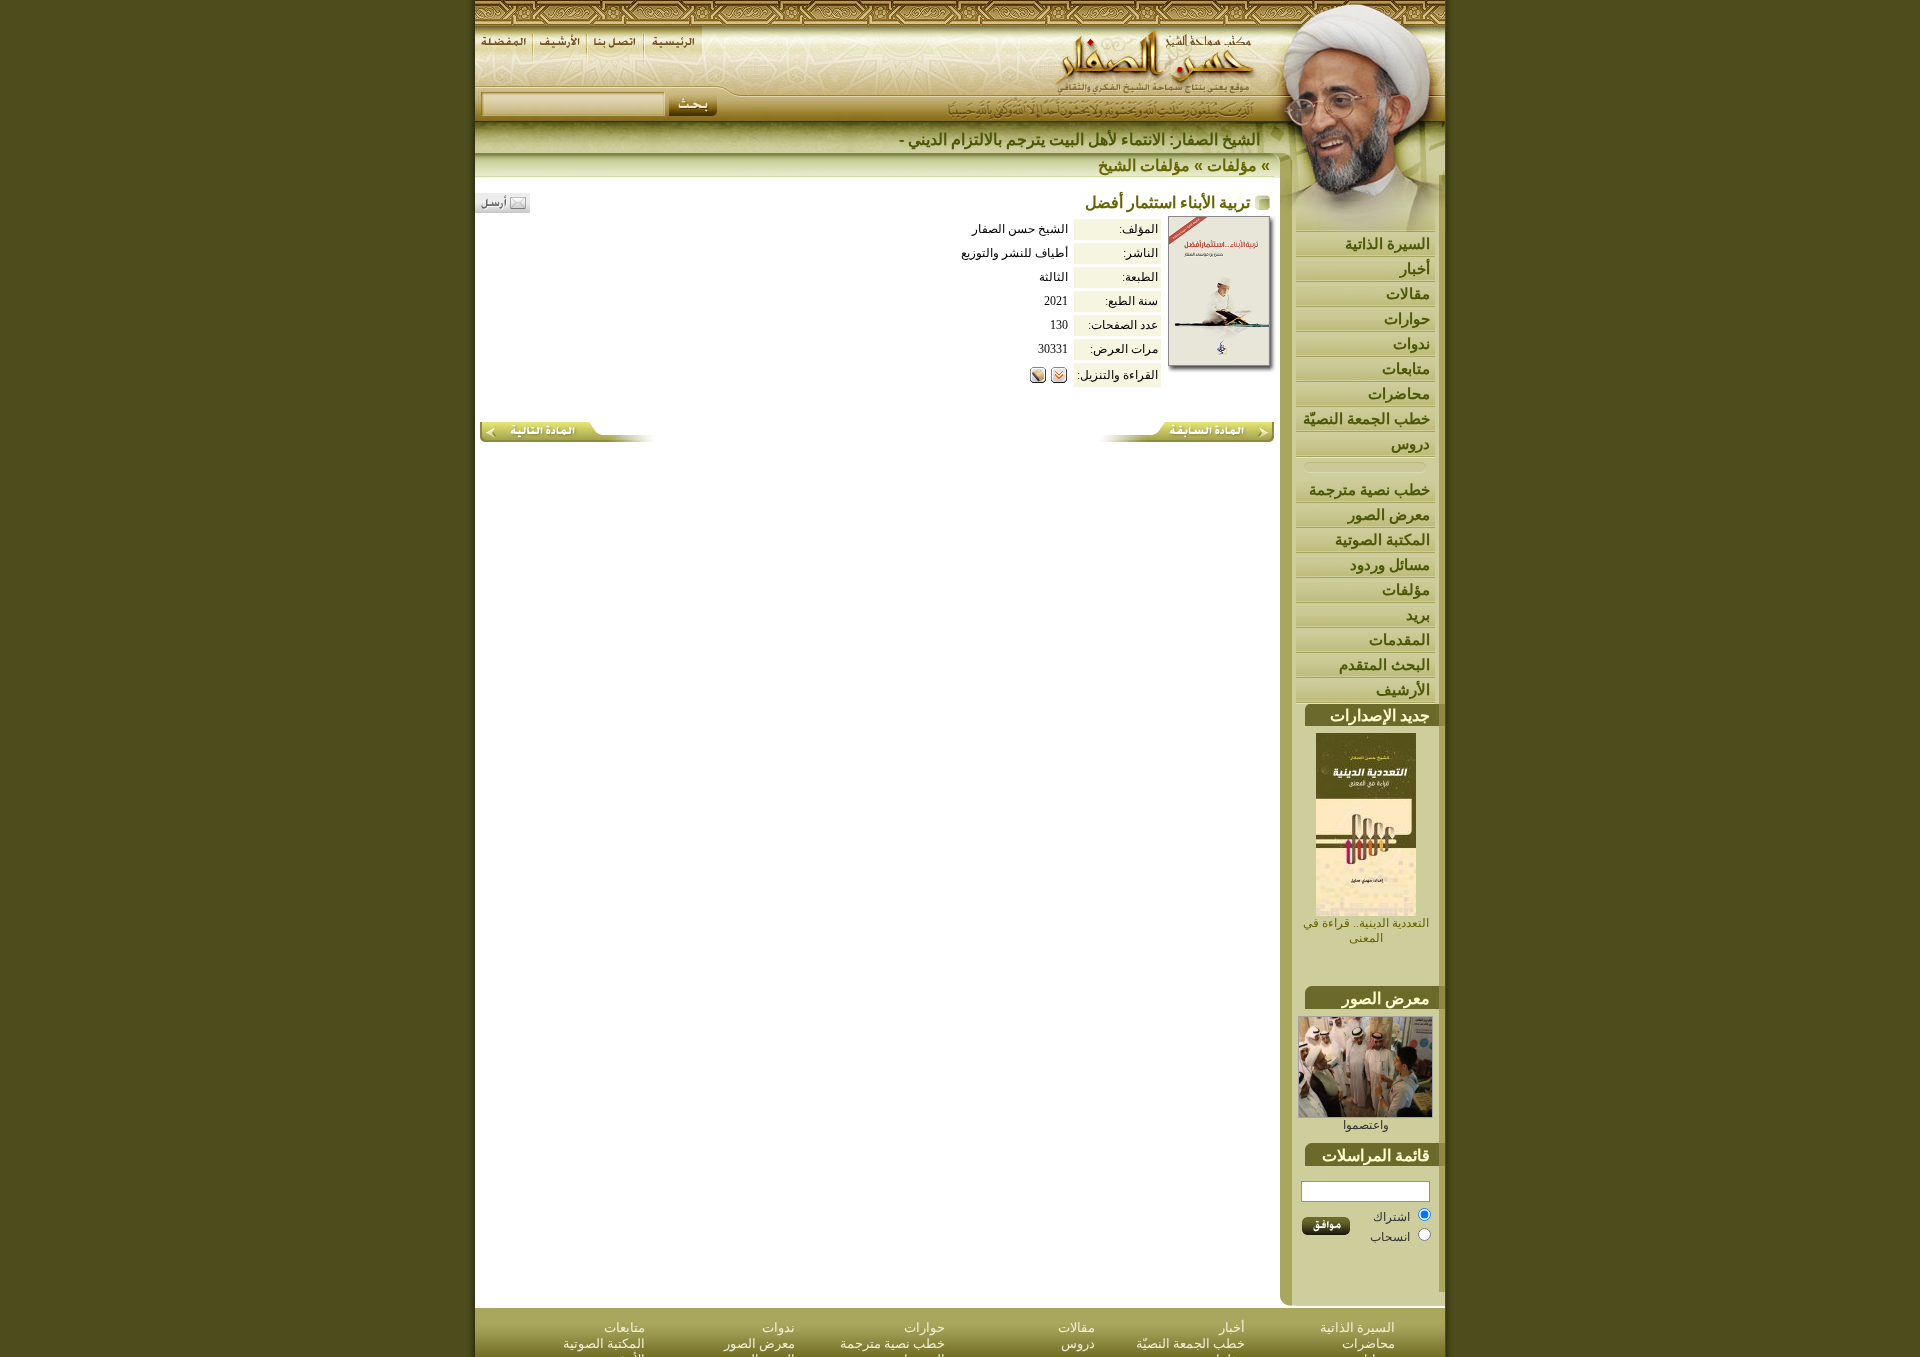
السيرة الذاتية (1387, 243)
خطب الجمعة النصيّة (1366, 418)
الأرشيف (1403, 689)
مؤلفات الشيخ (1144, 165)
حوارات (1407, 318)
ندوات (1411, 343)
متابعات (1406, 368)
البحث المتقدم (1384, 664)
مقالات (1408, 293)
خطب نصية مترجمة (1369, 489)
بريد (1418, 614)
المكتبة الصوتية (1382, 539)
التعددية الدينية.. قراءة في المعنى (1366, 930)
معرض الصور (1389, 514)
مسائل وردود (1390, 564)
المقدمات (1399, 639)
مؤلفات (1406, 589)
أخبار (1415, 268)
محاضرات (1399, 393)
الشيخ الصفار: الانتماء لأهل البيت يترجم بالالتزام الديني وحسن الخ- (1046, 139)
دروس (1410, 443)
